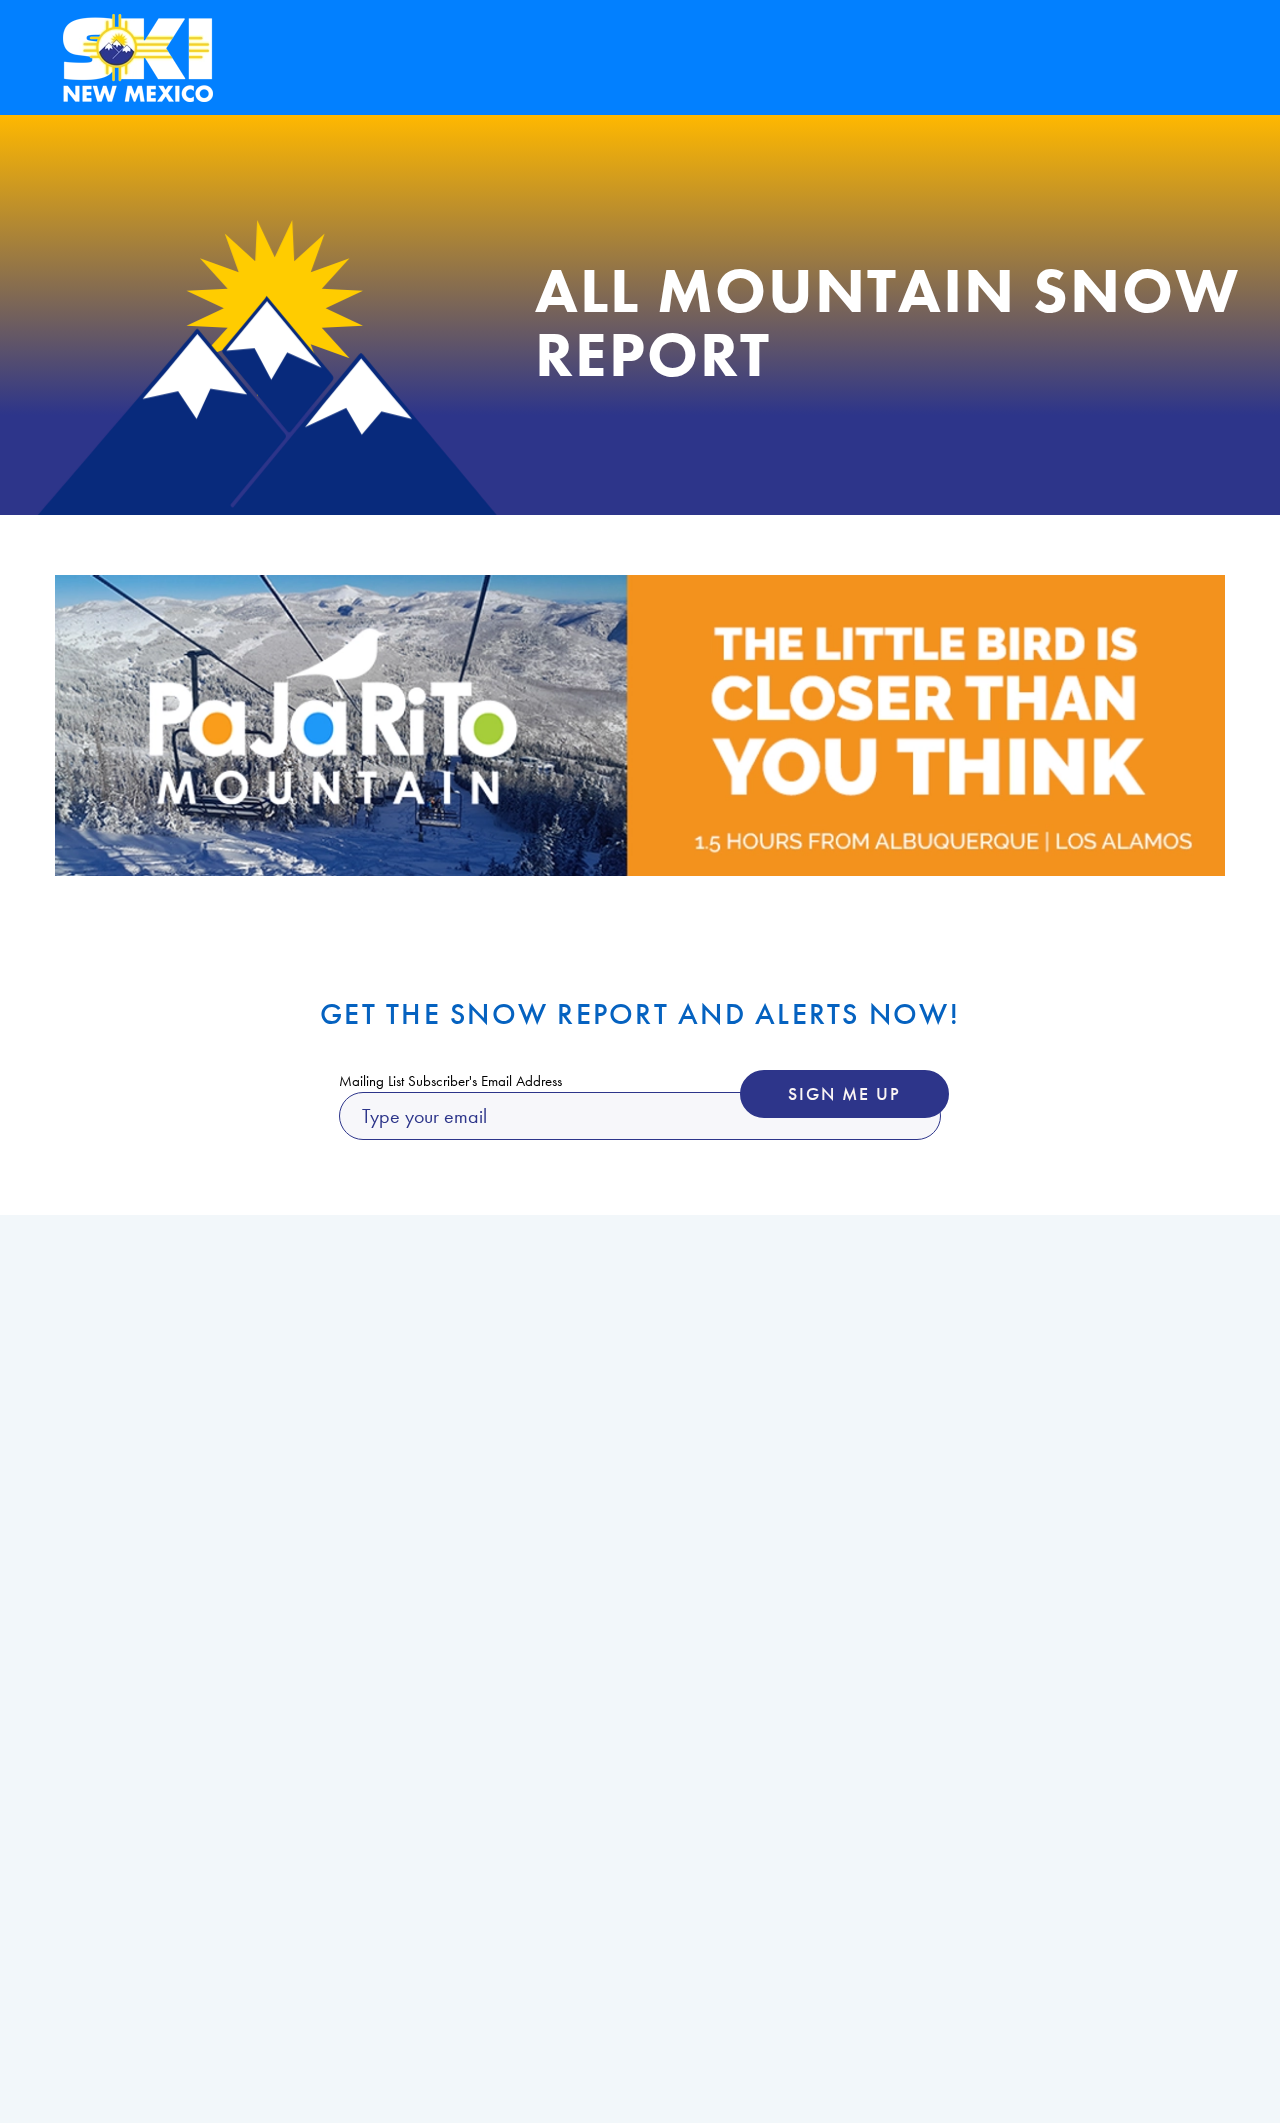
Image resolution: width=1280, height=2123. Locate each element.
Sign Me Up (844, 1093)
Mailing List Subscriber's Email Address (450, 1081)
